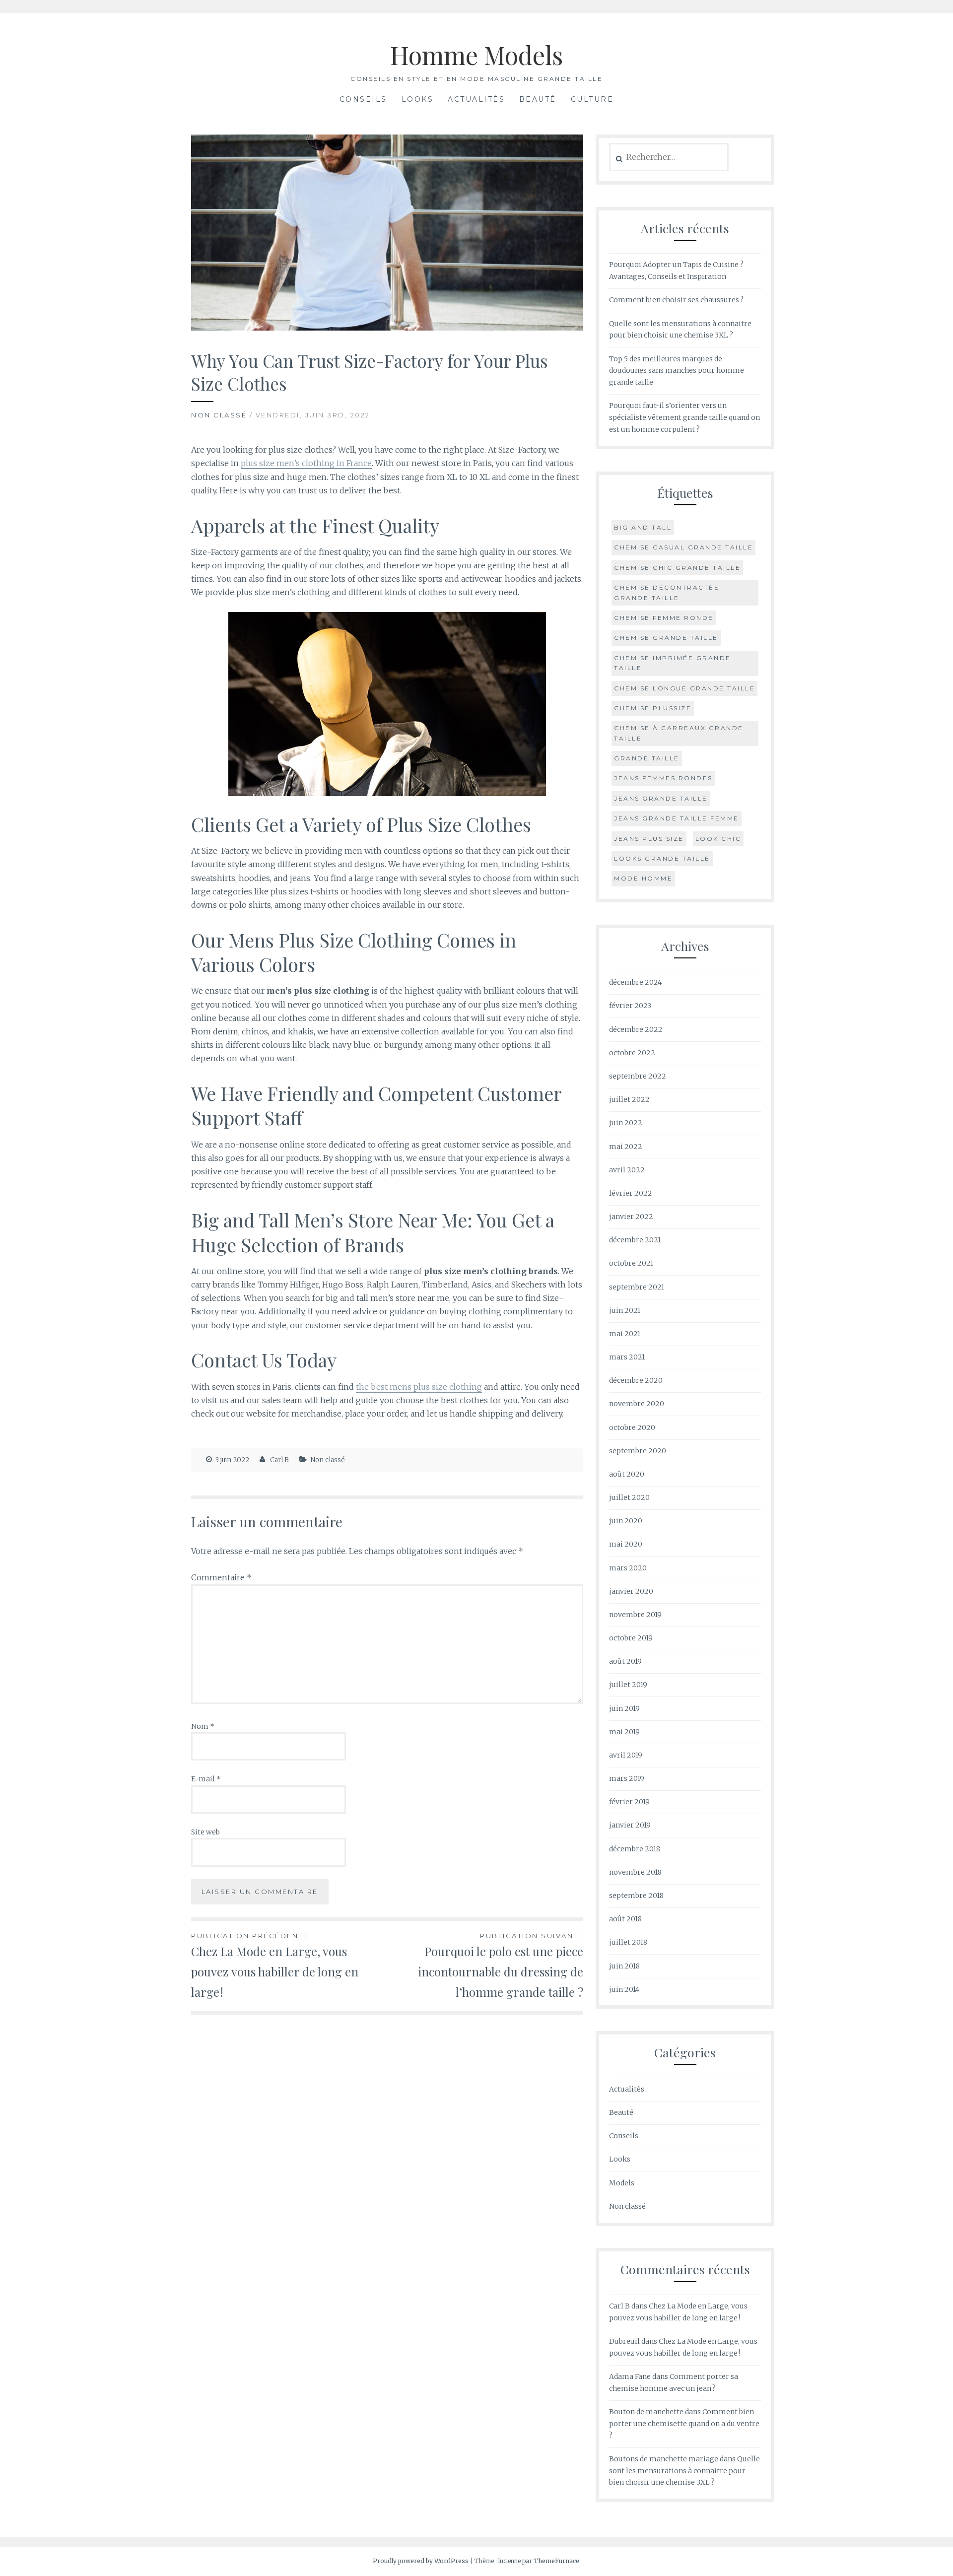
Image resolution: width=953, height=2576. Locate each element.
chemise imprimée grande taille (673, 663)
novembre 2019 (635, 1615)
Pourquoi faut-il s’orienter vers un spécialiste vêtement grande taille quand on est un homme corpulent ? (684, 417)
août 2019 (625, 1661)
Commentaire (221, 1577)
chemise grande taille (666, 638)
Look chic (718, 839)
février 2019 (629, 1802)
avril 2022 (627, 1170)
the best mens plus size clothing (419, 1387)
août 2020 (627, 1474)
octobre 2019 (631, 1638)
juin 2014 (624, 1989)
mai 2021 (625, 1334)
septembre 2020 (638, 1451)
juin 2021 (625, 1310)
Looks (418, 99)
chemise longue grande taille (684, 688)
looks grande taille (662, 858)
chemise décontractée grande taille (667, 592)
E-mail (206, 1779)
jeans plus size (649, 839)
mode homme (643, 878)
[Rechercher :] (669, 157)
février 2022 (631, 1193)
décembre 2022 (636, 1029)
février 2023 (630, 1006)
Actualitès (476, 99)
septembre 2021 (637, 1287)
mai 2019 (624, 1732)
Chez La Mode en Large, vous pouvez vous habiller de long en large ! (275, 1966)
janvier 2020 (631, 1591)
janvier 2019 (630, 1825)
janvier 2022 (631, 1217)
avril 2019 (626, 1755)
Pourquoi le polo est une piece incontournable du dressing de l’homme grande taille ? (501, 1966)
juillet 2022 (629, 1099)
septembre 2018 (636, 1896)
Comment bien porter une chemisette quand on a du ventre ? (684, 2424)
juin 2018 (624, 1966)
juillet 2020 (629, 1497)
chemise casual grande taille (683, 547)
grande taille (647, 758)
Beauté (538, 99)
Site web (205, 1832)
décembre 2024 (635, 982)
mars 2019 (627, 1778)
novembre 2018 (635, 1872)
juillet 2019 (628, 1685)
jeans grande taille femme (677, 818)
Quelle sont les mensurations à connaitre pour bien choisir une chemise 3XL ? (684, 2471)
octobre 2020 (632, 1427)
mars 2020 (628, 1568)
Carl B (279, 1460)
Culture (592, 99)
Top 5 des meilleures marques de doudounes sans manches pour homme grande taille (677, 371)
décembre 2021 (635, 1240)
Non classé (219, 415)
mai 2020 (626, 1544)
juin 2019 (624, 1708)
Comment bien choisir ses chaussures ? (676, 300)
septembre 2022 (638, 1076)
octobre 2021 (631, 1263)
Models (622, 2183)
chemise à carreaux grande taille (679, 733)
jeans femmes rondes (663, 778)
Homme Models (476, 55)
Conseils (363, 99)
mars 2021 (627, 1357)
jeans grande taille (661, 798)
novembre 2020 (637, 1404)
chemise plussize (653, 708)
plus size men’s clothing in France (306, 463)
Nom (203, 1726)
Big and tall (643, 527)
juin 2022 (626, 1123)
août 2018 (625, 1919)
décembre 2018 (635, 1849)
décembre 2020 (636, 1380)
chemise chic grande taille (677, 568)
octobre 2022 (632, 1053)
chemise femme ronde (664, 618)
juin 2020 (626, 1521)
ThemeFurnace (556, 2561)
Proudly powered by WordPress (421, 2561)
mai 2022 (626, 1147)
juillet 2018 (628, 1942)
